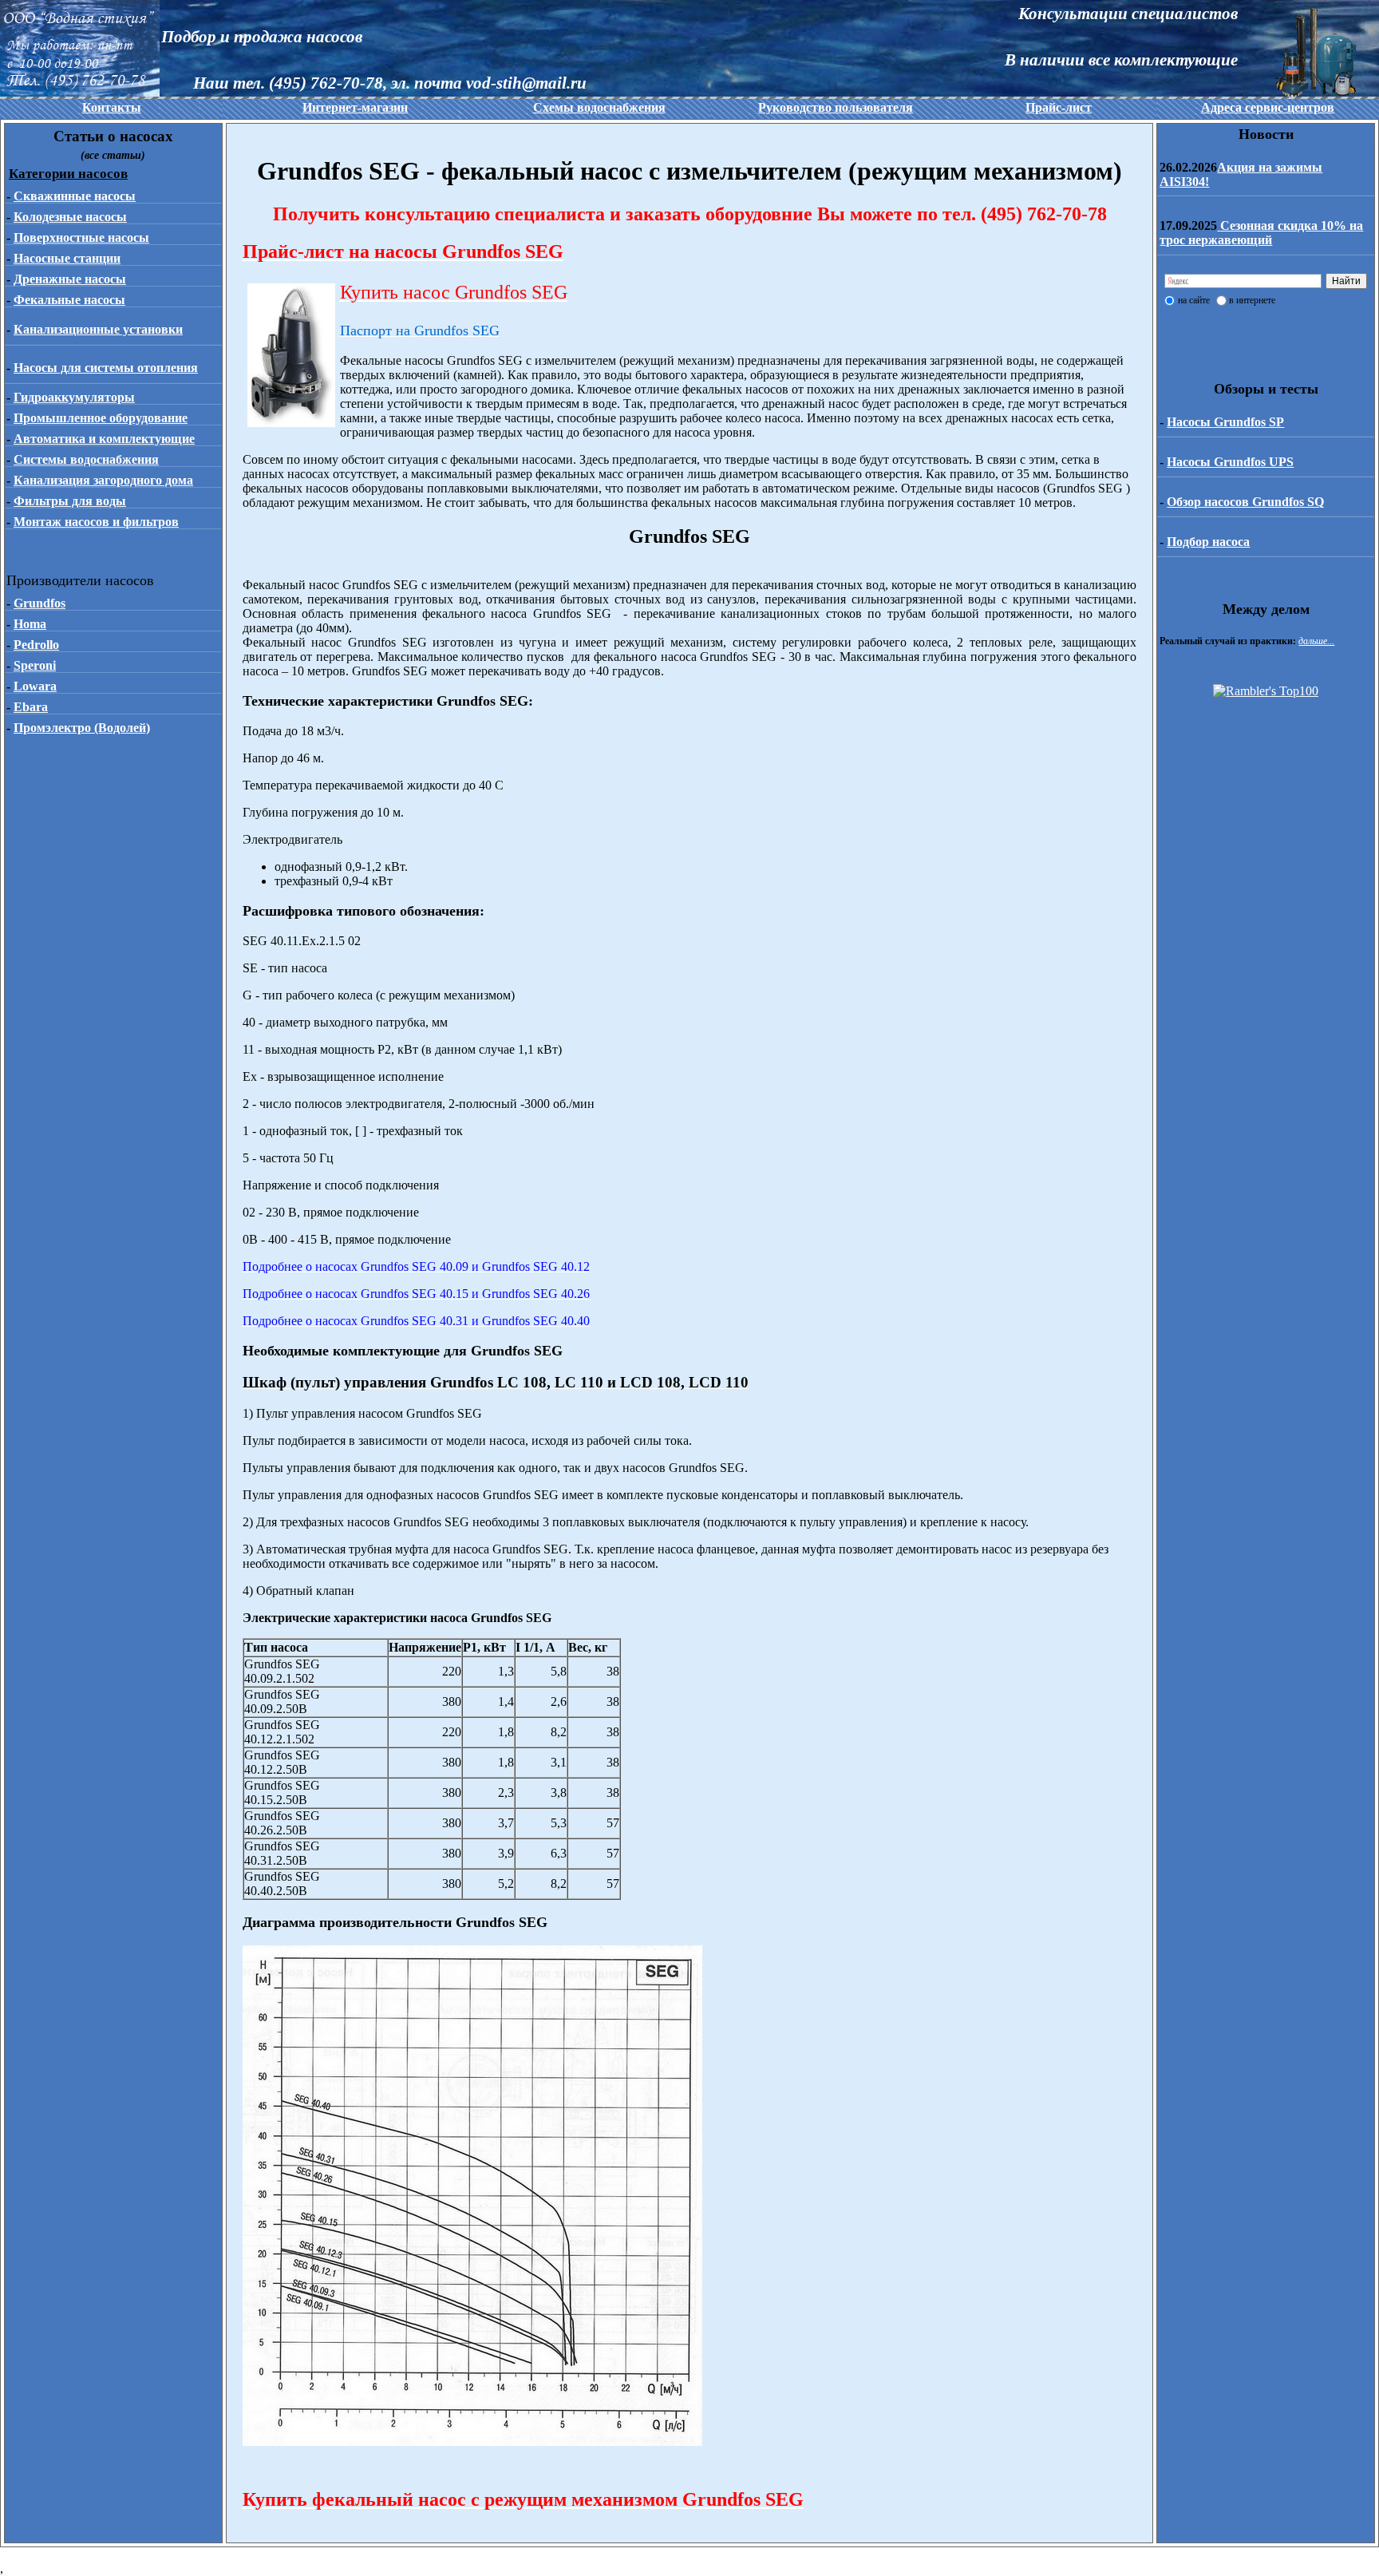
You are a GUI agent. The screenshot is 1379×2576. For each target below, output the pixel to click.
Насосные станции (67, 258)
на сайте (1194, 300)
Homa (30, 624)
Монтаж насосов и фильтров (96, 522)
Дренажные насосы (70, 279)
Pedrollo (36, 645)
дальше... (1316, 641)
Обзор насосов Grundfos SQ (1245, 502)
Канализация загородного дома (103, 480)
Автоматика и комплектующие (104, 439)
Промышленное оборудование (101, 418)
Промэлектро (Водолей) (82, 728)
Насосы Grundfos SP (1225, 422)
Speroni (35, 665)
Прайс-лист (1059, 107)
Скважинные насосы (75, 196)
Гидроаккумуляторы (74, 397)
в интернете (1252, 300)
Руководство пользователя (836, 107)
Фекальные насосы (69, 300)
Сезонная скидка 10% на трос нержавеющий (1261, 233)
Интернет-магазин (355, 107)
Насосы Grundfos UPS (1230, 462)
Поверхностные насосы (81, 237)
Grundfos (40, 603)
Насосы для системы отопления (106, 368)
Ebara (31, 707)
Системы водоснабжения (86, 459)
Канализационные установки (98, 329)
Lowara (35, 686)
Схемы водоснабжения (599, 107)
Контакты (112, 107)
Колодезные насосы (70, 217)
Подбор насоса (1208, 542)
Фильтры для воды (70, 501)
